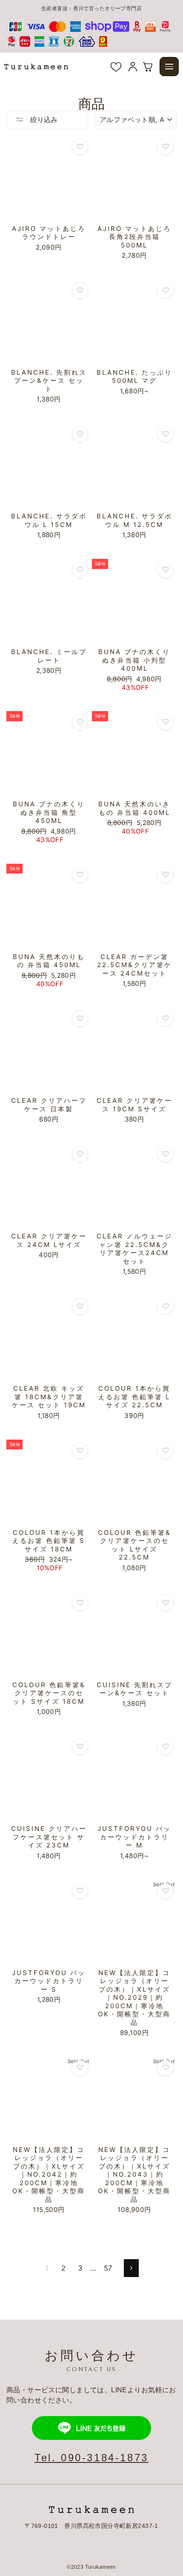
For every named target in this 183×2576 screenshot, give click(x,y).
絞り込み (43, 120)
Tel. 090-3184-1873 (91, 2458)
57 (108, 2268)
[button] (169, 67)
